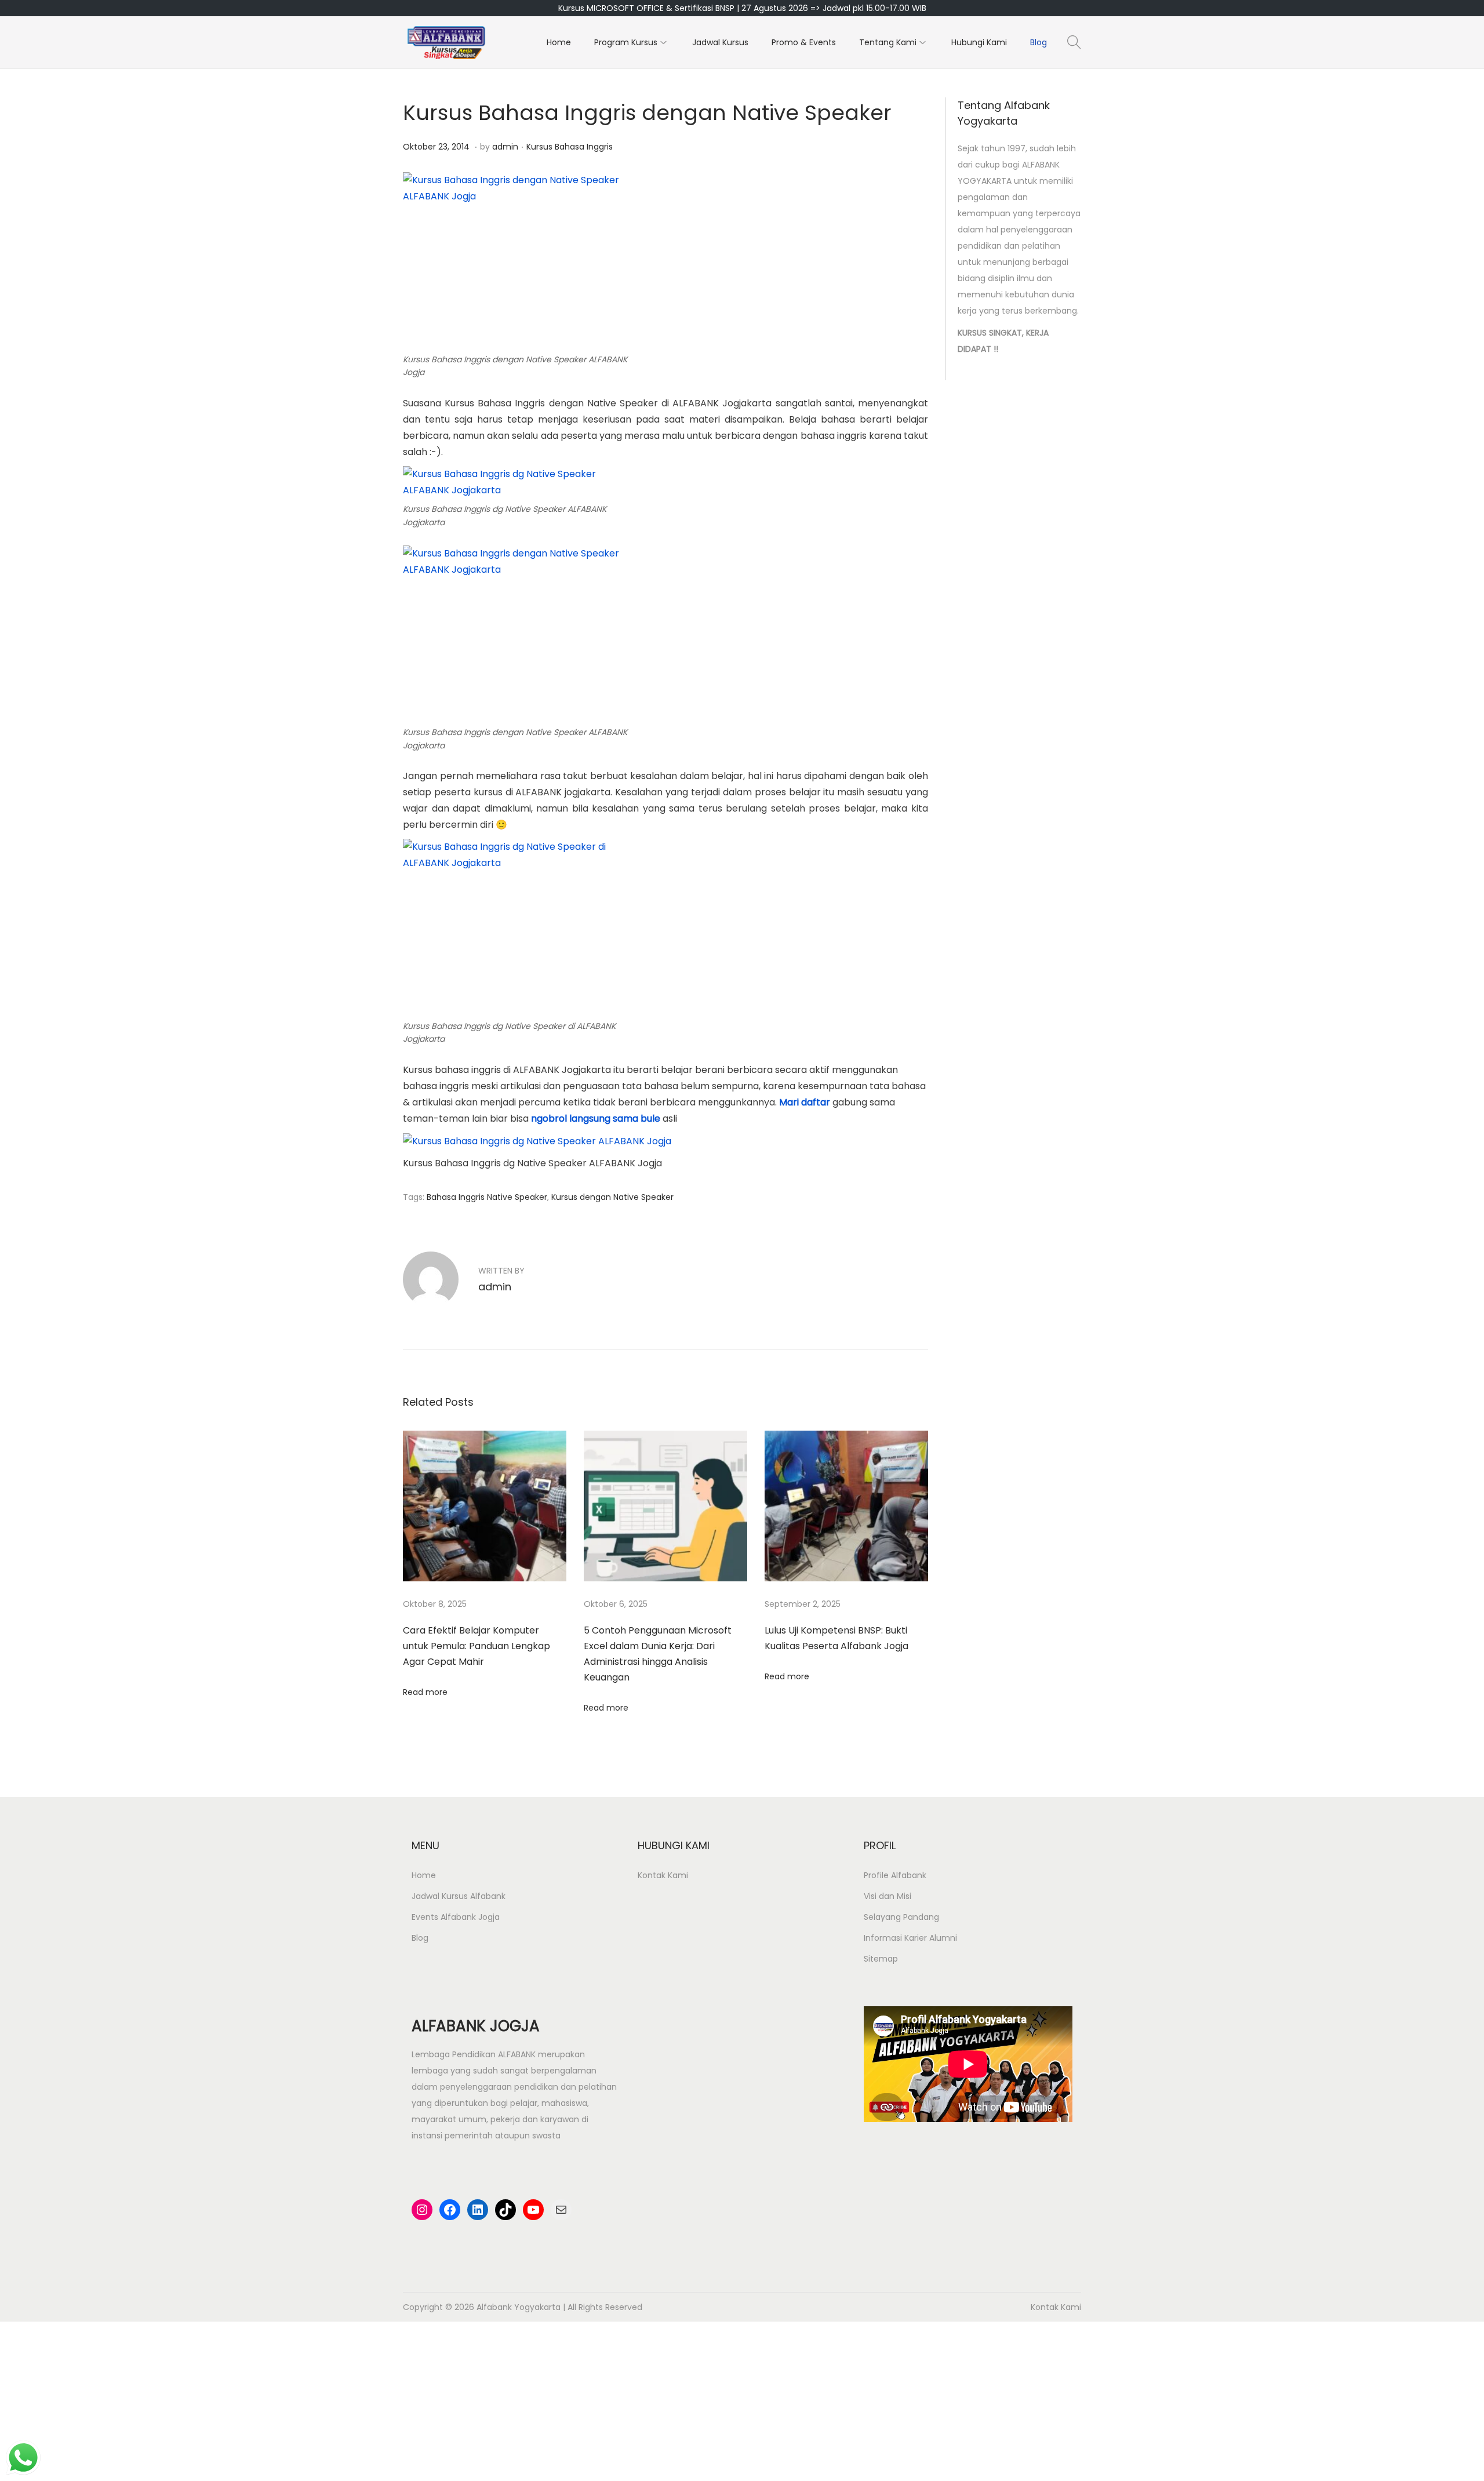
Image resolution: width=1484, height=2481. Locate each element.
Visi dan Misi (888, 1896)
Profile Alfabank (895, 1875)
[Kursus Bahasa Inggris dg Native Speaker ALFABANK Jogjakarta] (519, 481)
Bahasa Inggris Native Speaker (487, 1197)
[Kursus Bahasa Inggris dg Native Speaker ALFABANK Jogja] (537, 1141)
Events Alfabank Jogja (456, 1917)
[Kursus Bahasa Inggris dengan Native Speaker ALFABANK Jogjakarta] (519, 634)
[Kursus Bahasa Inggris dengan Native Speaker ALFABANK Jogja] (519, 260)
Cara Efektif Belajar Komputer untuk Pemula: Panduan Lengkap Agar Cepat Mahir (477, 1646)
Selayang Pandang (901, 1917)
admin (505, 147)
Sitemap (881, 1959)
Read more (425, 1692)
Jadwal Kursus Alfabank (459, 1896)
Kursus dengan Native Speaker (612, 1197)
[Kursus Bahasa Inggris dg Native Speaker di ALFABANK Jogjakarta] (519, 927)
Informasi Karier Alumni (910, 1938)
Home (424, 1875)
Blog (420, 1938)
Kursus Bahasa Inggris (570, 147)
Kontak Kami (663, 1875)
